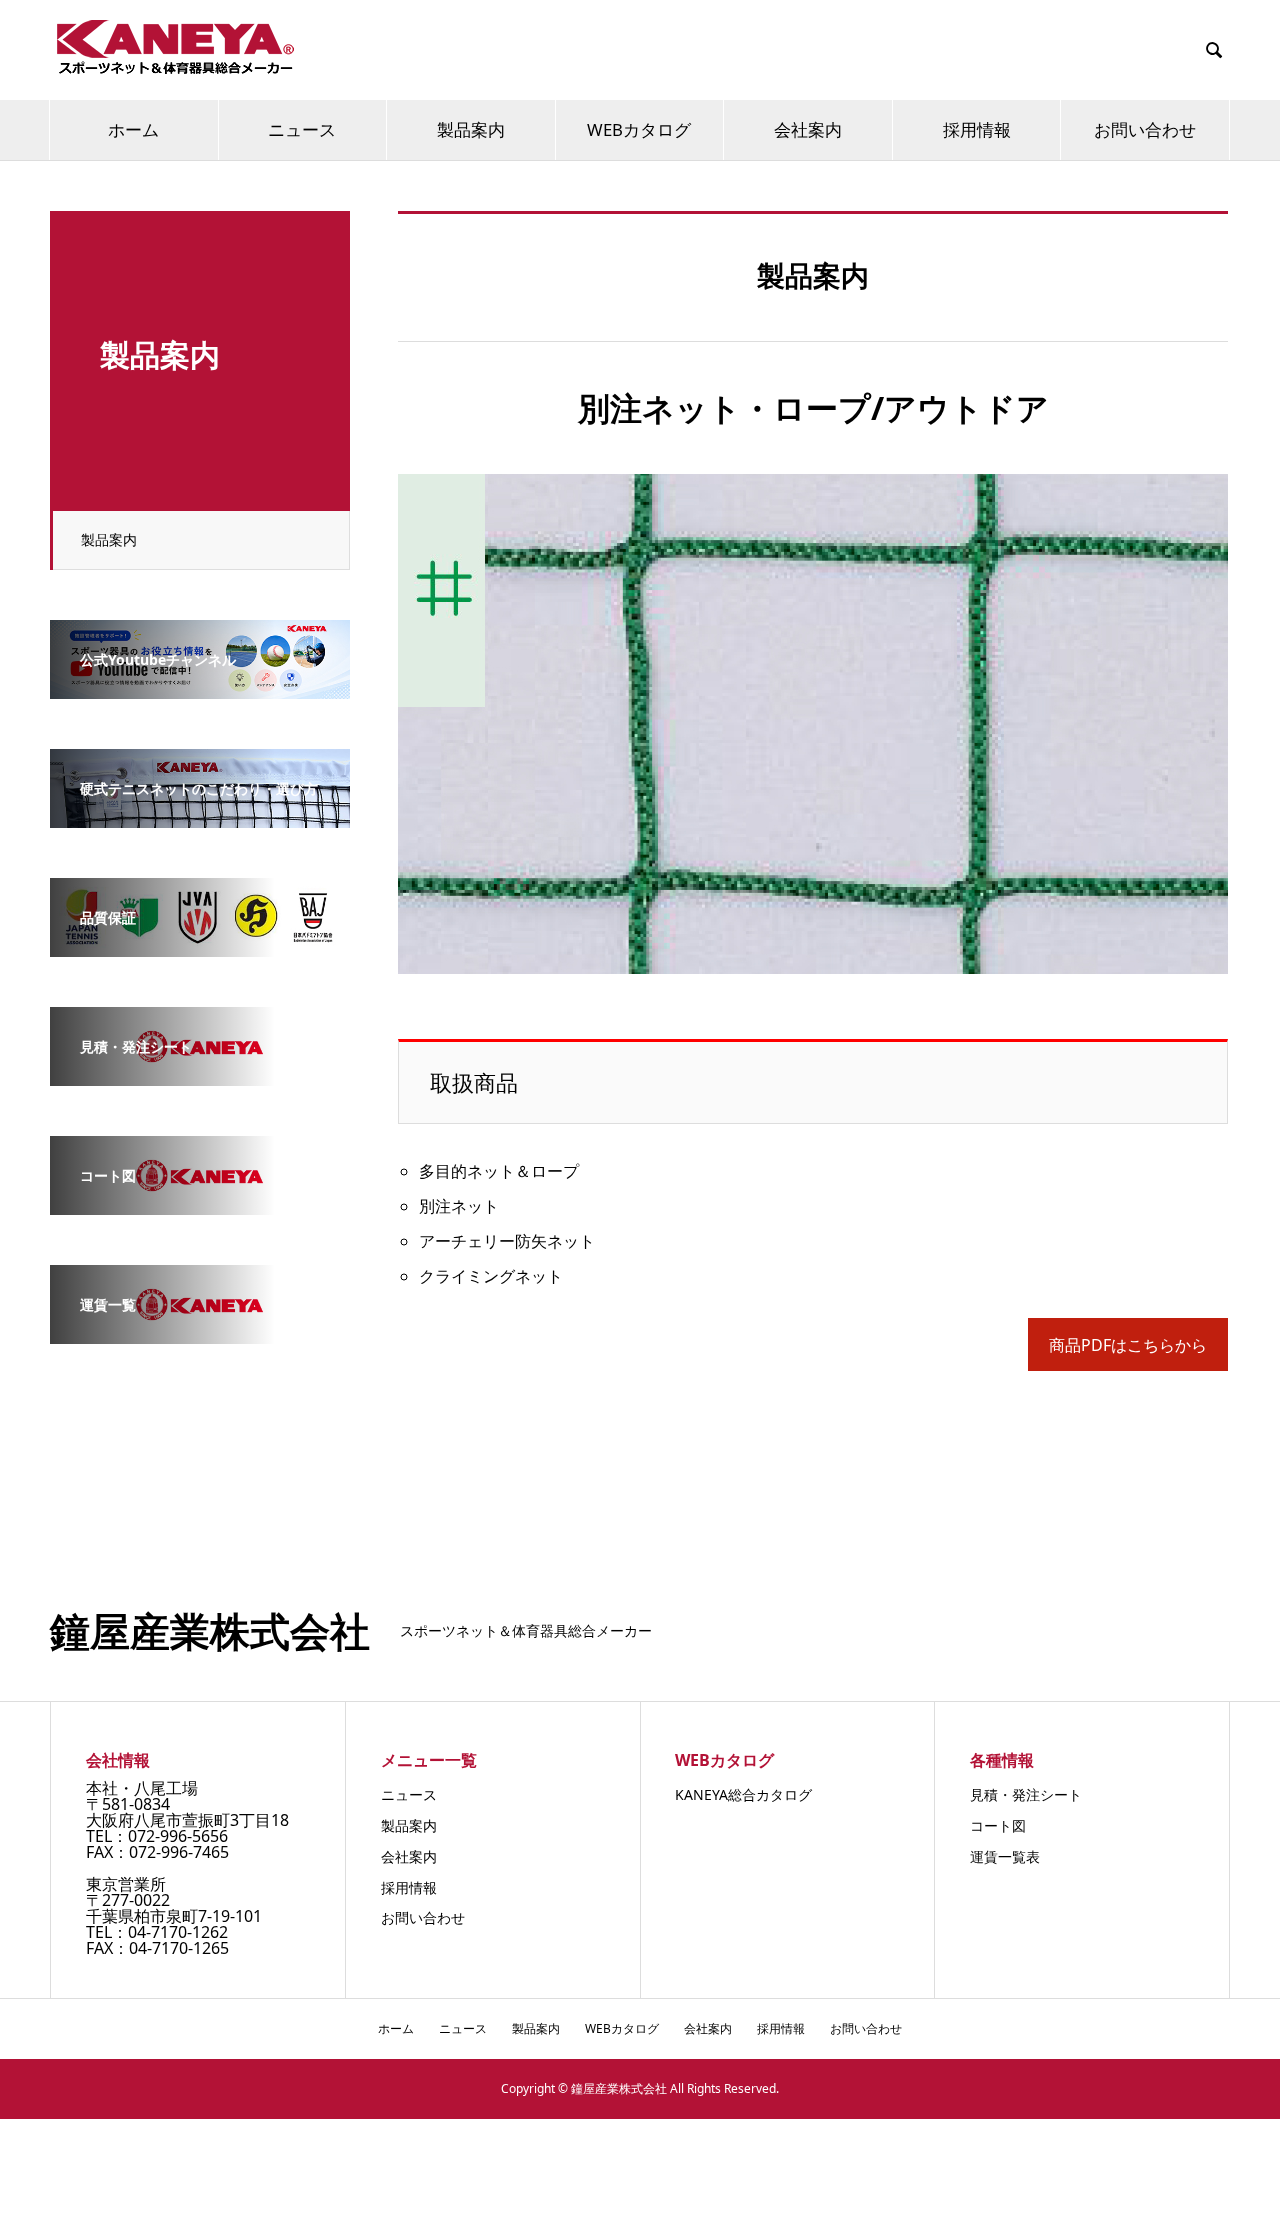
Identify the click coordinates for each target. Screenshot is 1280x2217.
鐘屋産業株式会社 (210, 1631)
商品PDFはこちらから (1128, 1345)
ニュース (302, 129)
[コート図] (200, 1201)
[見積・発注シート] (200, 1072)
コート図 (998, 1825)
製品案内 (471, 129)
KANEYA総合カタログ (743, 1794)
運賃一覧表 (1005, 1856)
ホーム (133, 129)
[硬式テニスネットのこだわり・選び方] (200, 814)
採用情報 (977, 129)
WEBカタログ (639, 129)
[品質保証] (200, 943)
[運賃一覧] (200, 1329)
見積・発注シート (1026, 1794)
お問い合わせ (1145, 129)
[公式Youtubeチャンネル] (200, 685)
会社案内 (808, 129)
